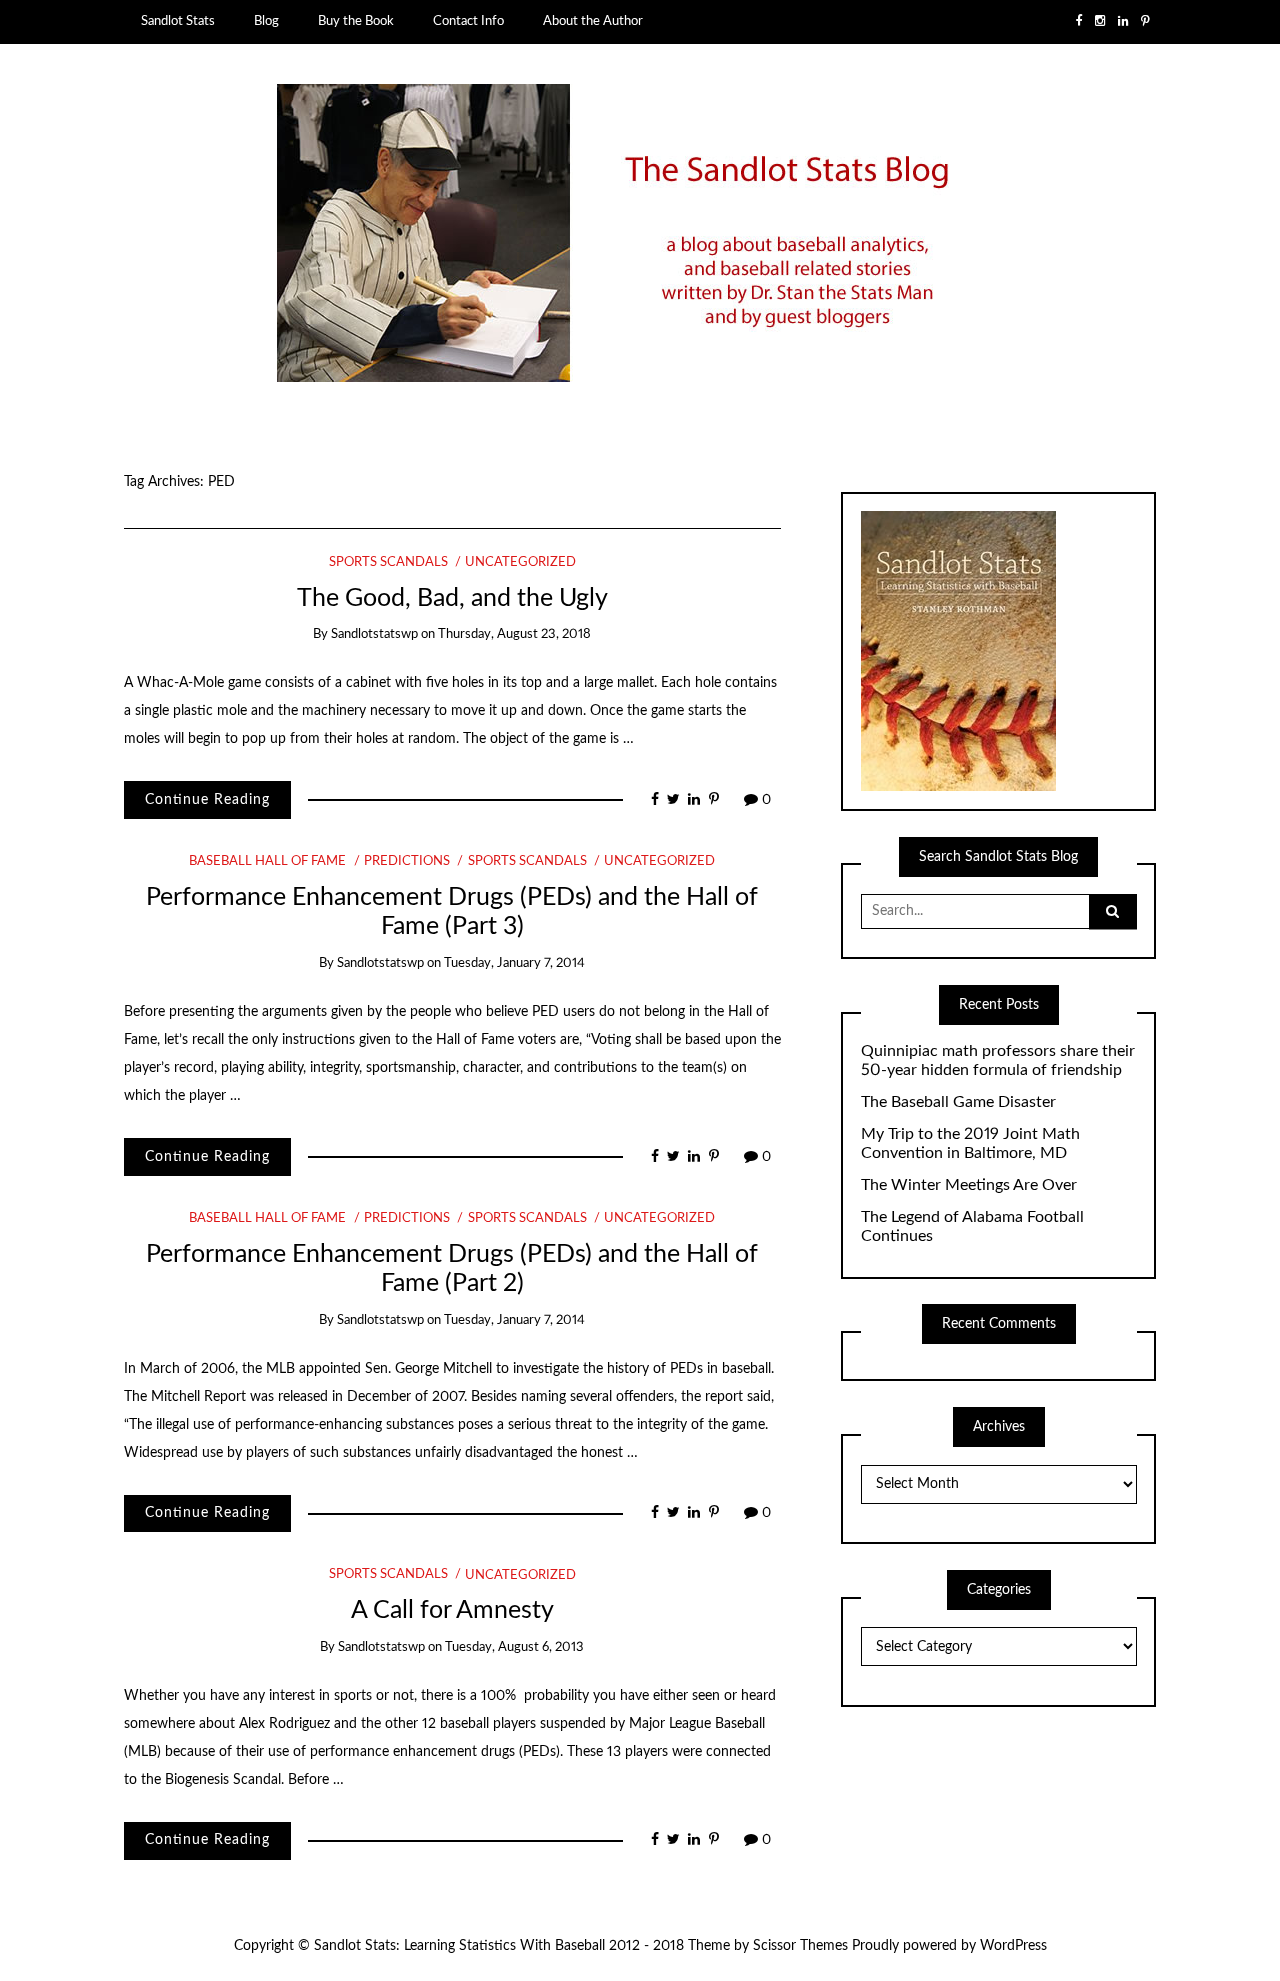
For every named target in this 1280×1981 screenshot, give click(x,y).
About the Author (593, 21)
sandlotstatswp (374, 634)
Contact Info (468, 21)
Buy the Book (356, 21)
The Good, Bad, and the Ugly (452, 598)
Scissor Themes (800, 1946)
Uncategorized (520, 562)
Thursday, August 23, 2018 (514, 634)
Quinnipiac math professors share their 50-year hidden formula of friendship (998, 1060)
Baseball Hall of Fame (267, 861)
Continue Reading (207, 800)
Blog (266, 21)
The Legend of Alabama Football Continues (972, 1226)
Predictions (407, 861)
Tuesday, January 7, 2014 (514, 963)
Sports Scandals (388, 562)
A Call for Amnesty (452, 1610)
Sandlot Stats (178, 21)
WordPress (1013, 1946)
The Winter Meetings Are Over (969, 1185)
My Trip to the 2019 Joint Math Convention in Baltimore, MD (970, 1143)
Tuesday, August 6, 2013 (514, 1647)
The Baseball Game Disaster (958, 1102)
